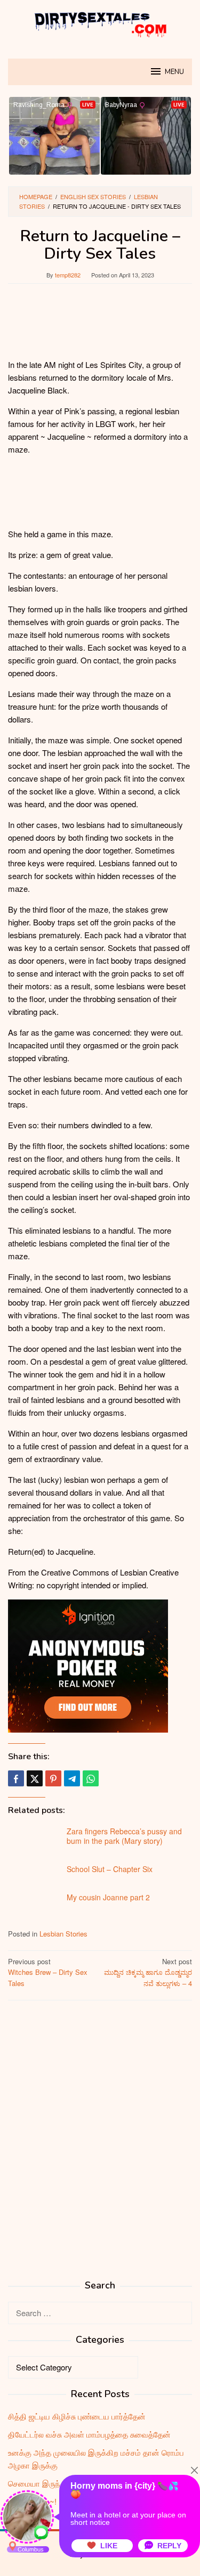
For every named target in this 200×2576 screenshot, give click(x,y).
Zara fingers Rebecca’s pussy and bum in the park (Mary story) (124, 1836)
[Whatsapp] (91, 1778)
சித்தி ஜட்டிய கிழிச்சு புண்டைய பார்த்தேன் (77, 2416)
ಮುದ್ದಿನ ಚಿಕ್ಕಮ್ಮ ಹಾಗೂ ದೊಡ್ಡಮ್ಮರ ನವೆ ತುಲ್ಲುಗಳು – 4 (148, 1972)
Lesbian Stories (63, 1934)
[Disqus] (100, 2144)
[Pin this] (53, 1778)
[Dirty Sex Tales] (100, 23)
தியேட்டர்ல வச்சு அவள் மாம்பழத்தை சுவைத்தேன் (89, 2434)
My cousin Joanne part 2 (108, 1897)
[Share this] (16, 1778)
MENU (174, 72)
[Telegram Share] (72, 1778)
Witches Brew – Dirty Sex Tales (48, 1972)
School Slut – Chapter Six (110, 1869)
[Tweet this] (35, 1778)
